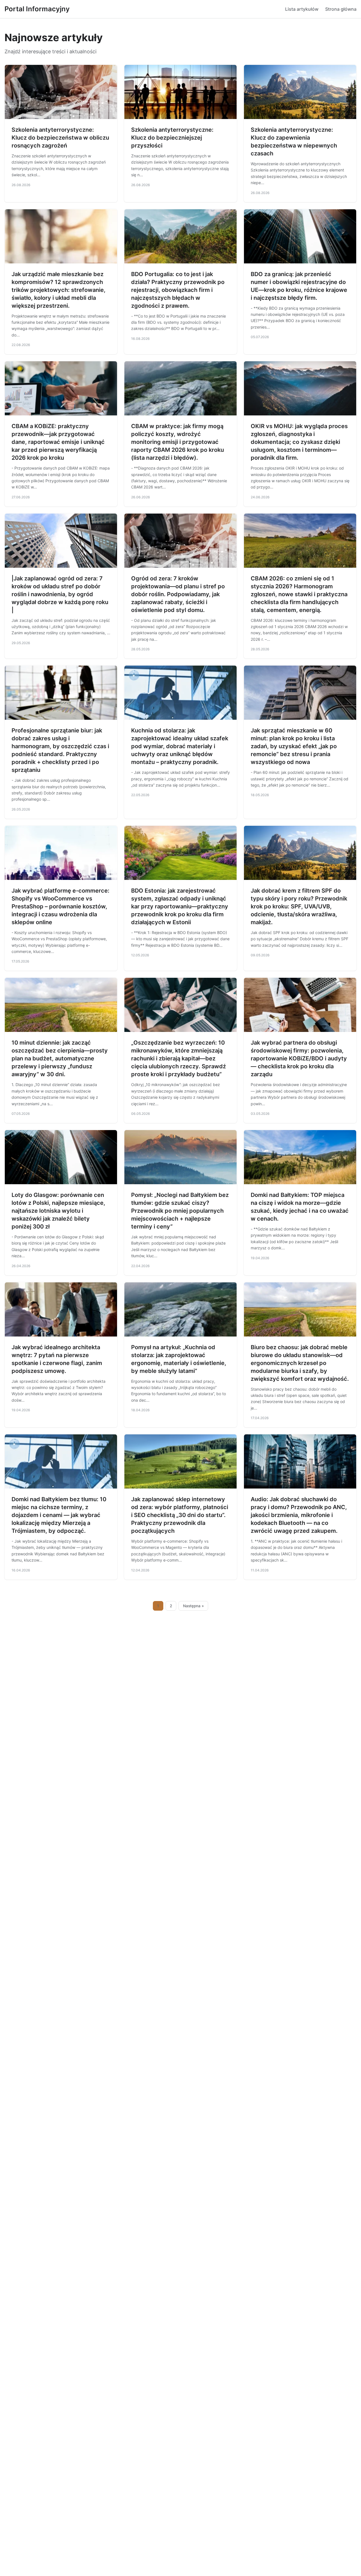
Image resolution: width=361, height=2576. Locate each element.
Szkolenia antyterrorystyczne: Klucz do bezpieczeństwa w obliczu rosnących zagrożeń (60, 138)
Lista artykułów (302, 9)
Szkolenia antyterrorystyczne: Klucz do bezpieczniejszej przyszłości (172, 138)
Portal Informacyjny (37, 9)
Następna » (193, 1606)
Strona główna (341, 9)
